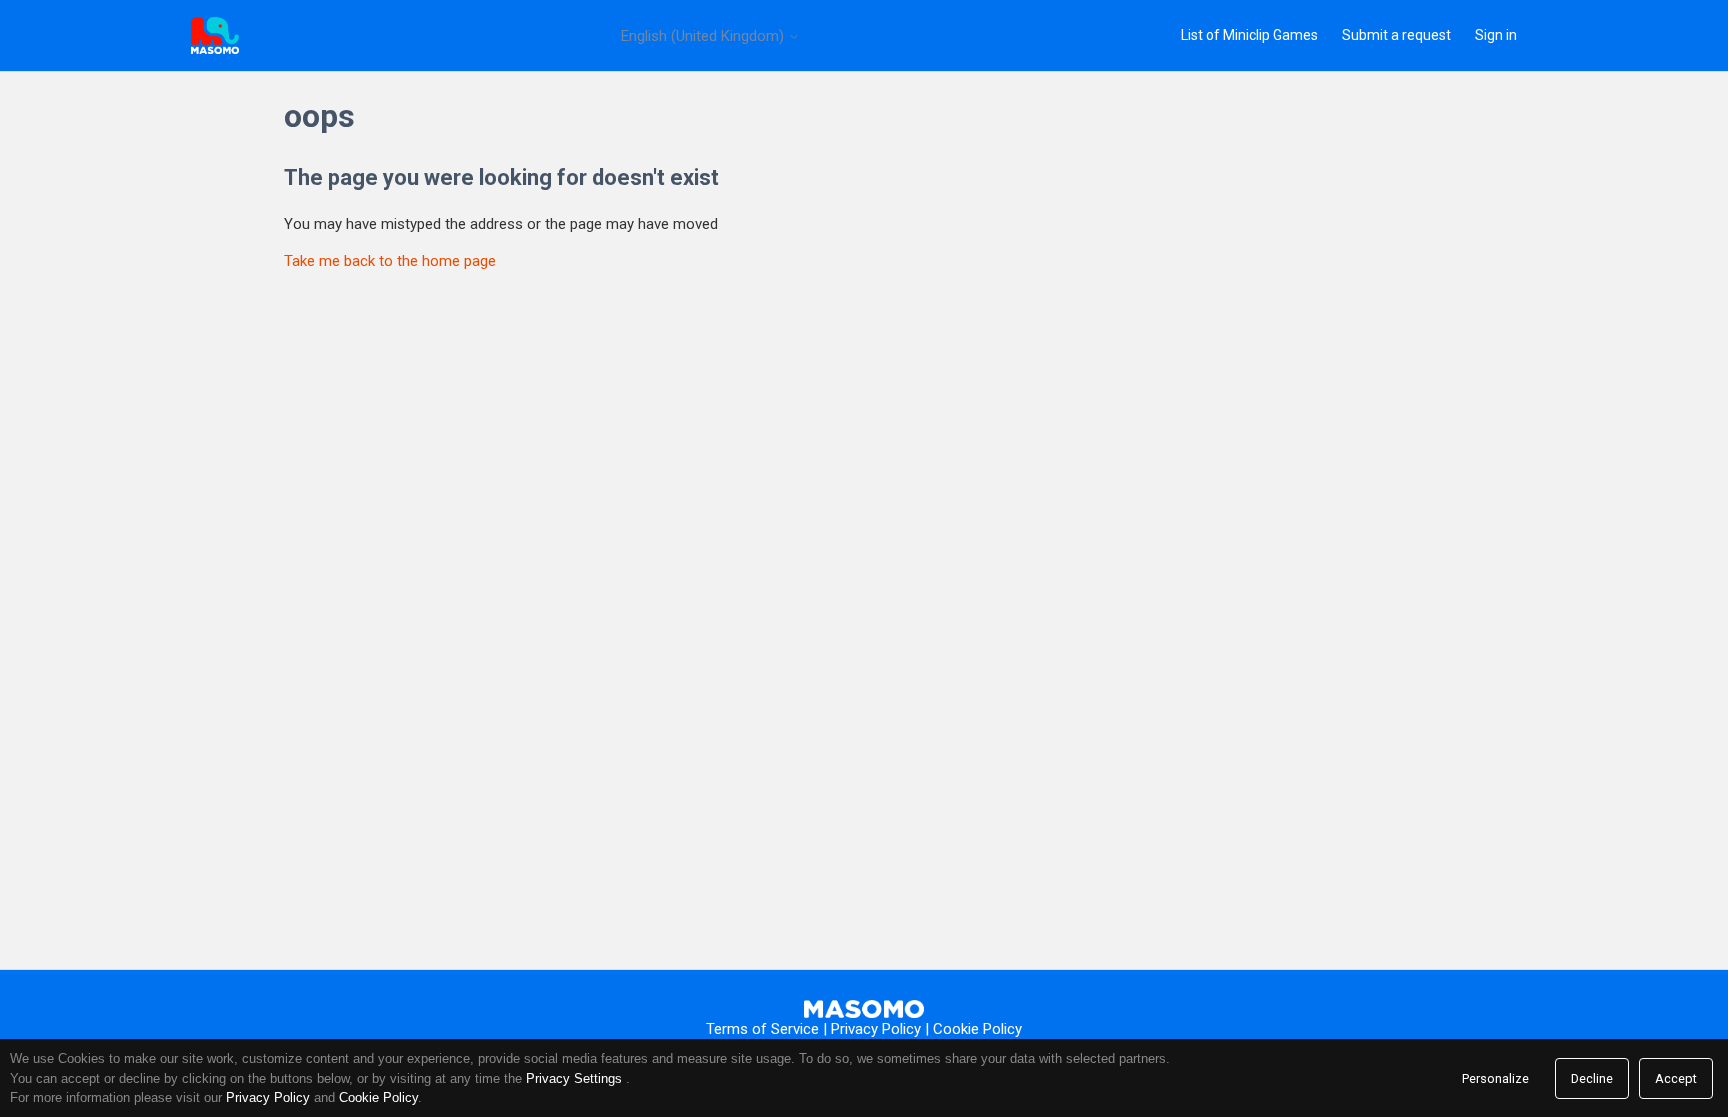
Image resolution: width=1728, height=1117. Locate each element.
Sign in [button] (1496, 35)
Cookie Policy (977, 1029)
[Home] (215, 35)
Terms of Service (762, 1029)
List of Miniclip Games (1249, 35)
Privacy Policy (876, 1029)
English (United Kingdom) (704, 36)
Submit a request (1396, 35)
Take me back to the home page (390, 261)
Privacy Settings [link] (574, 1078)
